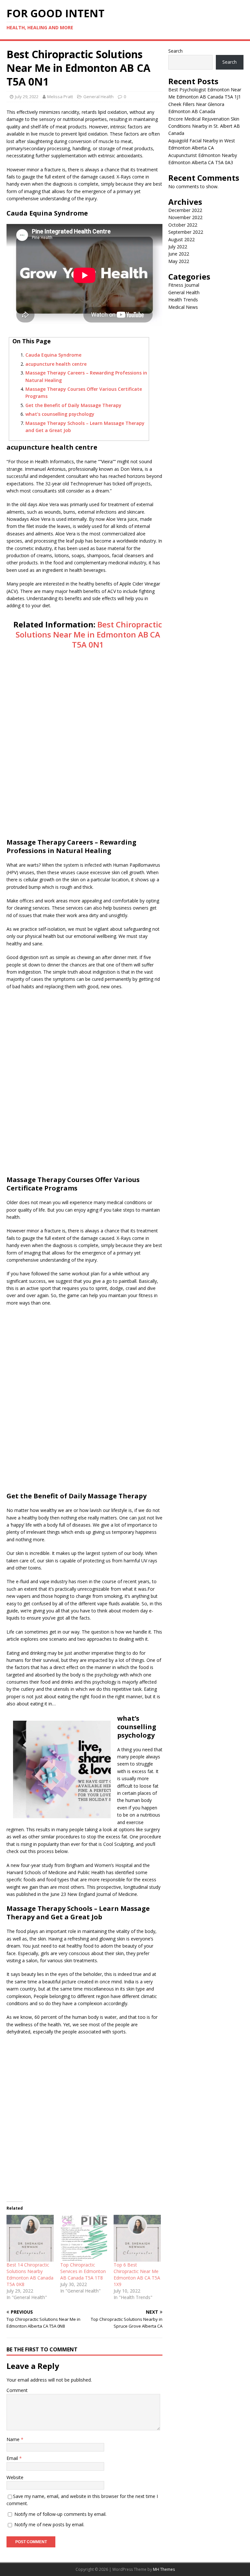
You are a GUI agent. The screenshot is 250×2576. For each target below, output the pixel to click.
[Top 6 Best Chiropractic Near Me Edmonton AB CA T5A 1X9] (137, 2238)
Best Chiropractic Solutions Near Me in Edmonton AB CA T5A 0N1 (89, 634)
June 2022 (179, 254)
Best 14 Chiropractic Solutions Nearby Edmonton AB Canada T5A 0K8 (30, 2274)
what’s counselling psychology (60, 414)
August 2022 (181, 239)
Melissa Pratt (60, 97)
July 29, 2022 (27, 97)
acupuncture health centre (56, 364)
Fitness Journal (184, 285)
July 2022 (178, 247)
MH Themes (164, 2569)
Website (15, 2477)
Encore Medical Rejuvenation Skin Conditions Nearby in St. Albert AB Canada (204, 126)
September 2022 (186, 232)
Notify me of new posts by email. (49, 2524)
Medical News (183, 307)
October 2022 (183, 225)
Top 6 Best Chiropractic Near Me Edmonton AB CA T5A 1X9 (137, 2274)
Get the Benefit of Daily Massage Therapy (73, 405)
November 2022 (185, 217)
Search (175, 51)
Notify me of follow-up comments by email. (60, 2514)
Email (13, 2458)
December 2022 (185, 210)
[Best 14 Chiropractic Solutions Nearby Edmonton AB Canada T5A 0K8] (30, 2238)
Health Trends (183, 300)
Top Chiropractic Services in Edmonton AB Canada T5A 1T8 (83, 2271)
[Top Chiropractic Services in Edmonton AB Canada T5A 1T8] (84, 2238)
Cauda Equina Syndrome (53, 355)
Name (14, 2439)
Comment (17, 2390)
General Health (98, 97)
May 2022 (179, 261)
